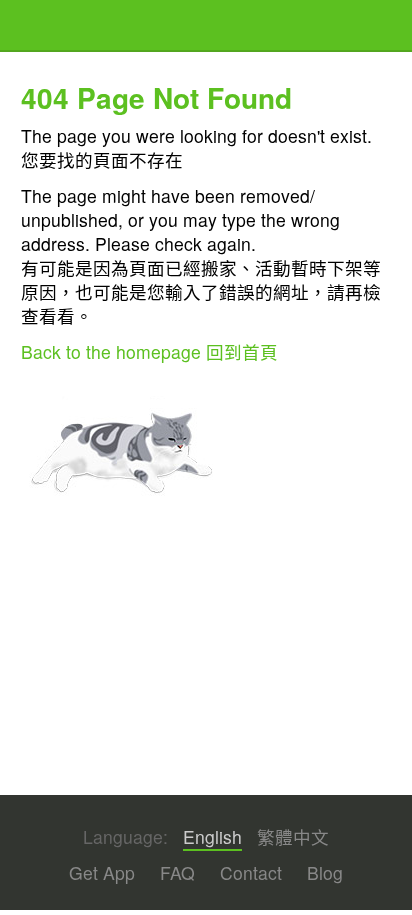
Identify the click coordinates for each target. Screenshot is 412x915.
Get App (102, 872)
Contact (251, 872)
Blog (325, 872)
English (212, 837)
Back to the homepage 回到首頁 (149, 351)
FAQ (177, 872)
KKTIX (72, 27)
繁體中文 (293, 837)
